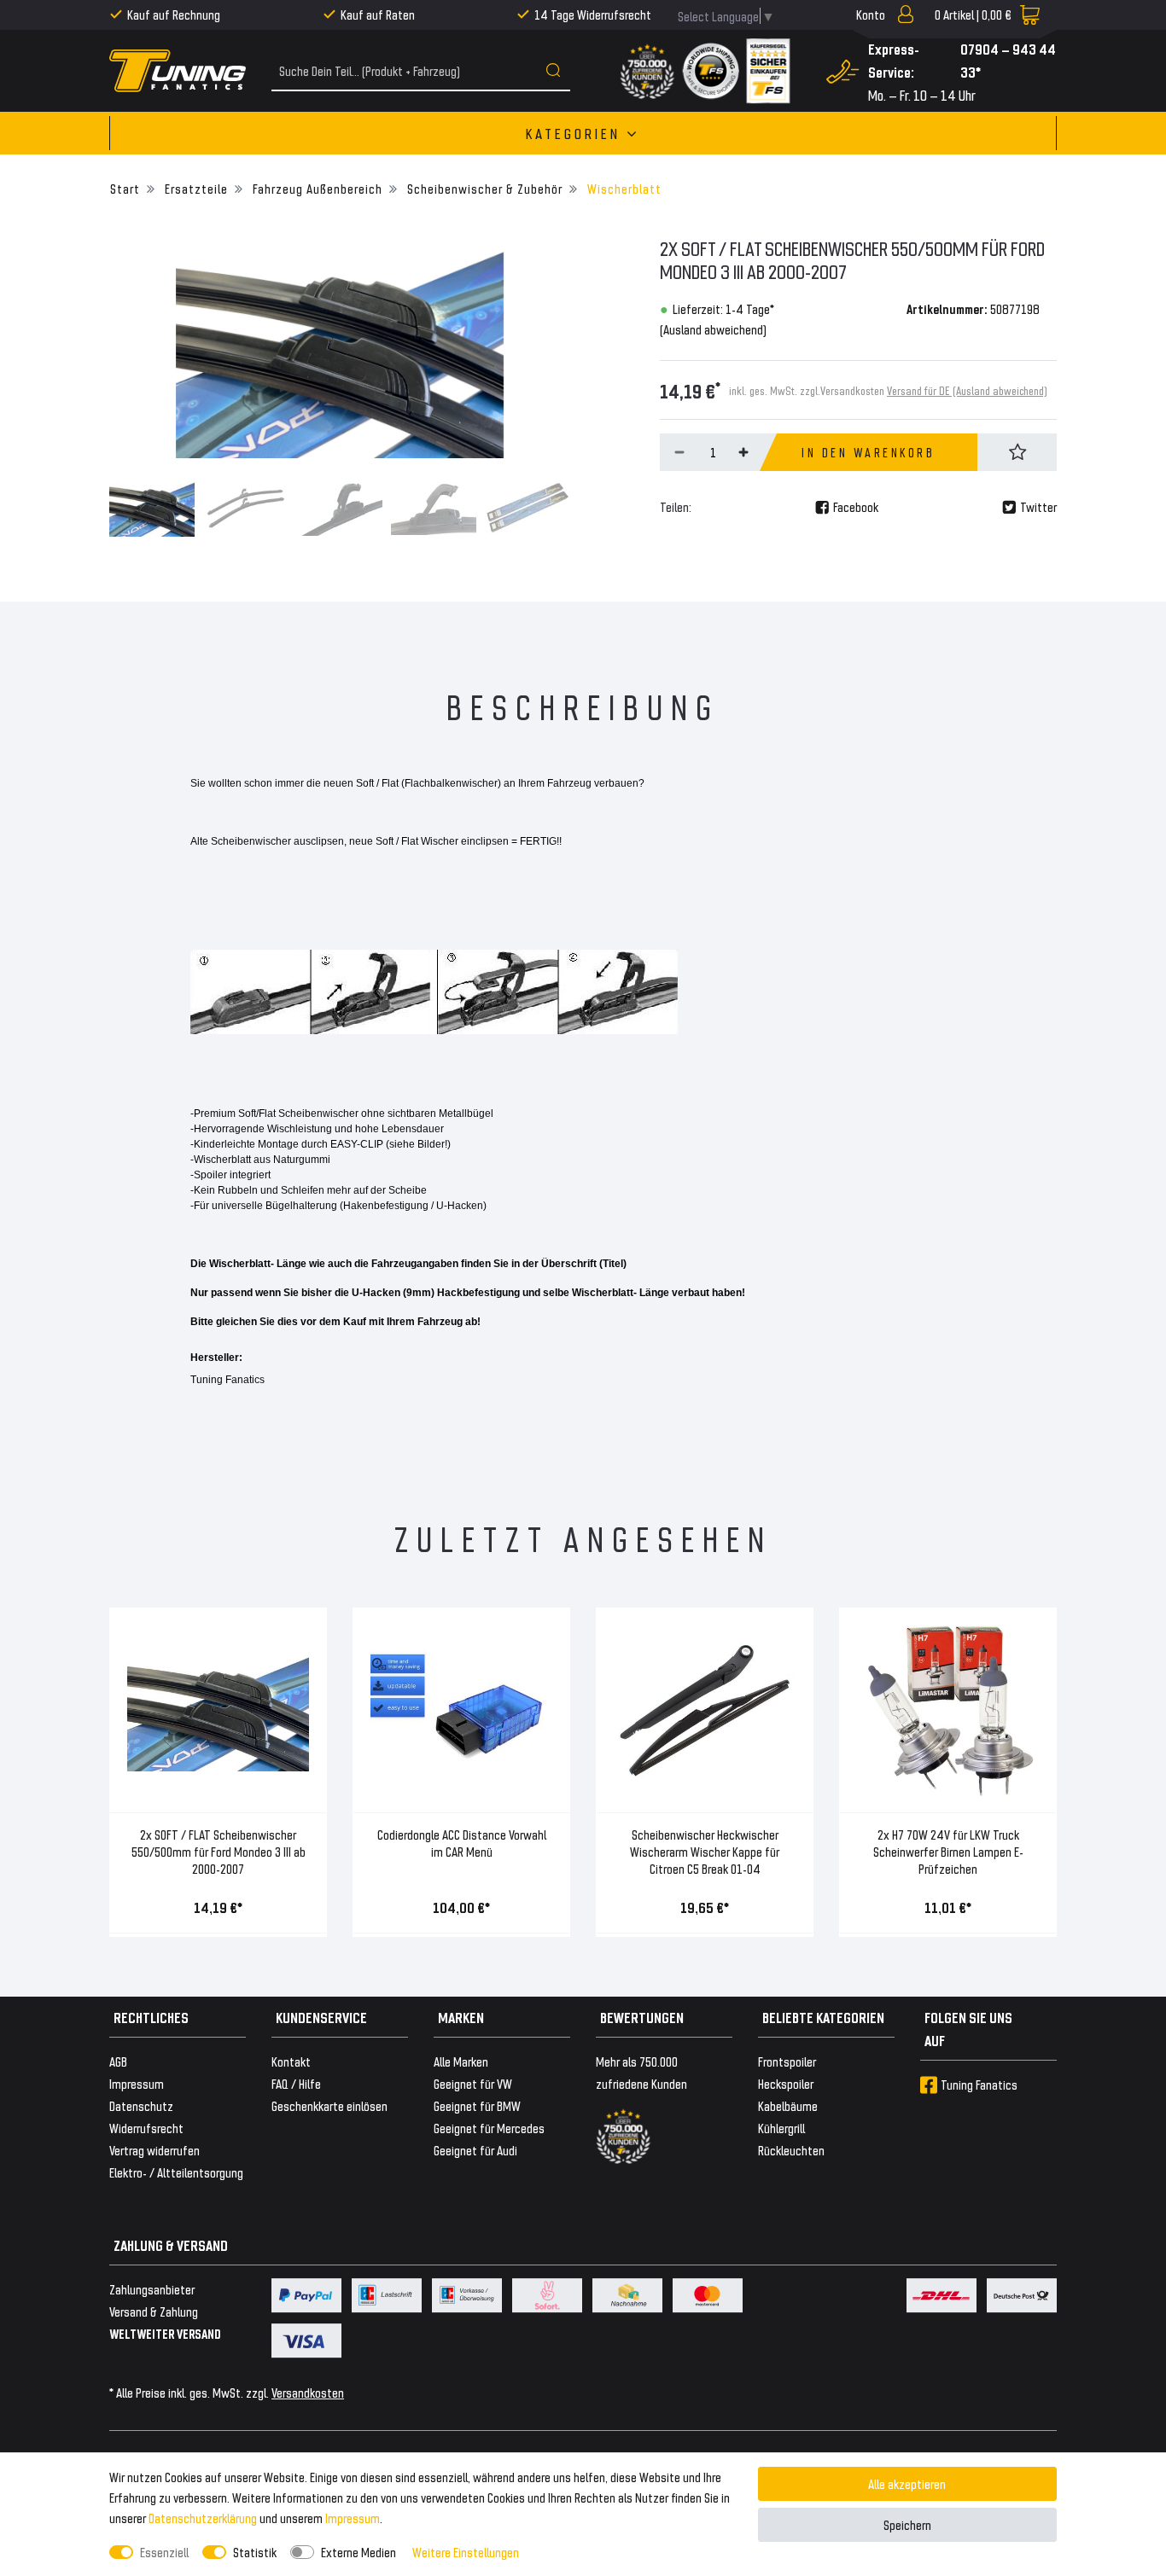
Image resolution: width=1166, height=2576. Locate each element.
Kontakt (291, 2061)
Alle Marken (461, 2061)
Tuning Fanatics (979, 2084)
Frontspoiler (787, 2061)
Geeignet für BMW (477, 2105)
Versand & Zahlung (154, 2311)
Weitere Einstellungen (466, 2552)
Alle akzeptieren (907, 2483)
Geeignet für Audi (475, 2150)
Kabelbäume (788, 2105)
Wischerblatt (623, 188)
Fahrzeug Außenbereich (316, 188)
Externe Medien (359, 2552)
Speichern (907, 2524)
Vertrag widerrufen (154, 2150)
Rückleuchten (791, 2150)
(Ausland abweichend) (713, 329)
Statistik (255, 2552)
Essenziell (164, 2552)
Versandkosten (308, 2392)
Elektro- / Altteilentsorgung (176, 2172)
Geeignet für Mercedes (489, 2128)
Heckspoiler (786, 2083)
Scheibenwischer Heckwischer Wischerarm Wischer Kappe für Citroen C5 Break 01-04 (705, 1851)
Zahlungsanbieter (152, 2289)
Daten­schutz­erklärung (203, 2518)
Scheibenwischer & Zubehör (483, 188)
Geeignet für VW (473, 2083)
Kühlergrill (781, 2128)
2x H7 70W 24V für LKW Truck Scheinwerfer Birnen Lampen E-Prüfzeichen (948, 1851)
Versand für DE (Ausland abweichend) (967, 390)
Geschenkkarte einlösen (329, 2105)
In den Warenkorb (868, 452)
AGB (118, 2061)
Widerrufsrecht (146, 2128)
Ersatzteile (195, 188)
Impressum (353, 2518)
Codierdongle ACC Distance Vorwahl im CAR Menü (462, 1843)
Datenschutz (141, 2105)
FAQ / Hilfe (296, 2083)
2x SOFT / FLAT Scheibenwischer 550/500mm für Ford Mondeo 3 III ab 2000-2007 (219, 1851)
